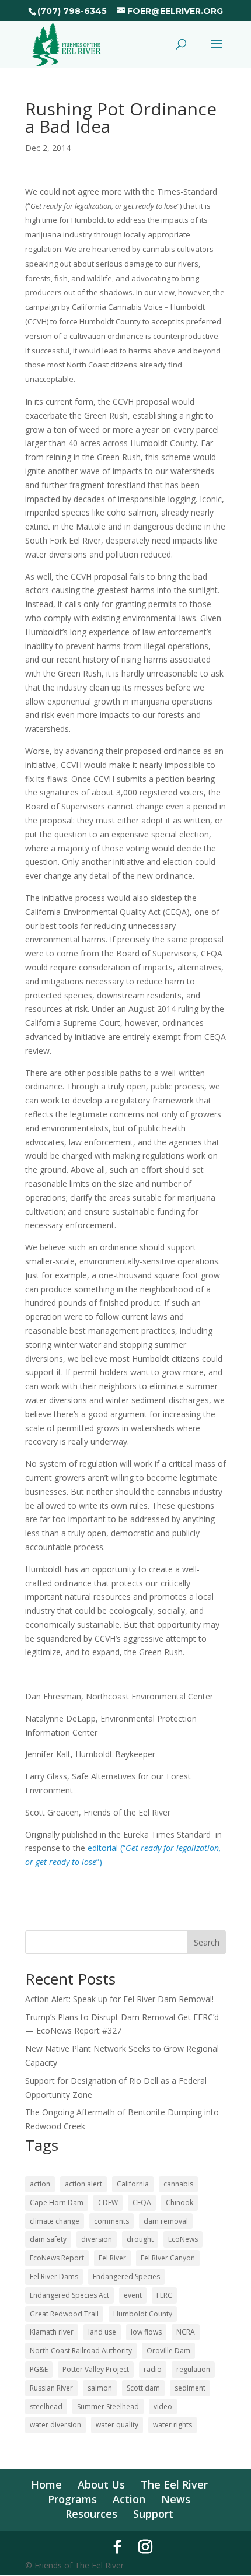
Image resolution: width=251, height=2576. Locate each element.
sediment (190, 2388)
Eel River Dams (54, 2277)
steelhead (46, 2407)
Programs (72, 2499)
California (133, 2184)
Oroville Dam (168, 2351)
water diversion (55, 2425)
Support (153, 2514)
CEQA (142, 2202)
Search (207, 1942)
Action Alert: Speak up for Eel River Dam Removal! (119, 1999)
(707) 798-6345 (72, 11)
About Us (101, 2484)
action (40, 2184)
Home (46, 2484)
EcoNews (183, 2239)
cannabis (178, 2184)
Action (129, 2499)
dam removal (166, 2221)
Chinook (179, 2202)
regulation (193, 2369)
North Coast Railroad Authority (81, 2351)
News (176, 2499)
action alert (83, 2184)
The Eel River (174, 2484)
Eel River (112, 2258)
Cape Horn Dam (57, 2202)
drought (140, 2239)
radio (153, 2369)
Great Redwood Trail (64, 2314)
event (133, 2295)
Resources (91, 2514)
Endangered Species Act (69, 2295)
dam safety (48, 2239)
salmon (100, 2388)
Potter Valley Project (96, 2369)
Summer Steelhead (108, 2407)
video (163, 2407)
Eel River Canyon (168, 2258)
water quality (117, 2425)
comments (111, 2221)
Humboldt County (143, 2314)
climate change (55, 2221)
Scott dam (143, 2388)
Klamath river (52, 2332)
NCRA (186, 2332)
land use (102, 2332)
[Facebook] (117, 2547)
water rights (172, 2425)
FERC (164, 2295)
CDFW (108, 2202)
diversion (97, 2239)
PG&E (39, 2369)
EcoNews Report (57, 2258)
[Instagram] (145, 2547)
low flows (146, 2332)
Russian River (51, 2388)
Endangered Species (126, 2277)
